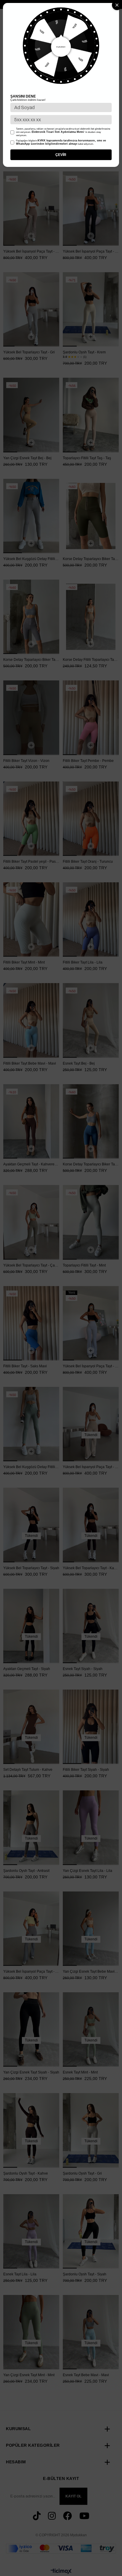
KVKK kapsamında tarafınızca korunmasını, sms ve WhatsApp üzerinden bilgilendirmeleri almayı (61, 142)
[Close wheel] (117, 5)
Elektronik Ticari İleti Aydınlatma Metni (58, 132)
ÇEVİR (61, 155)
